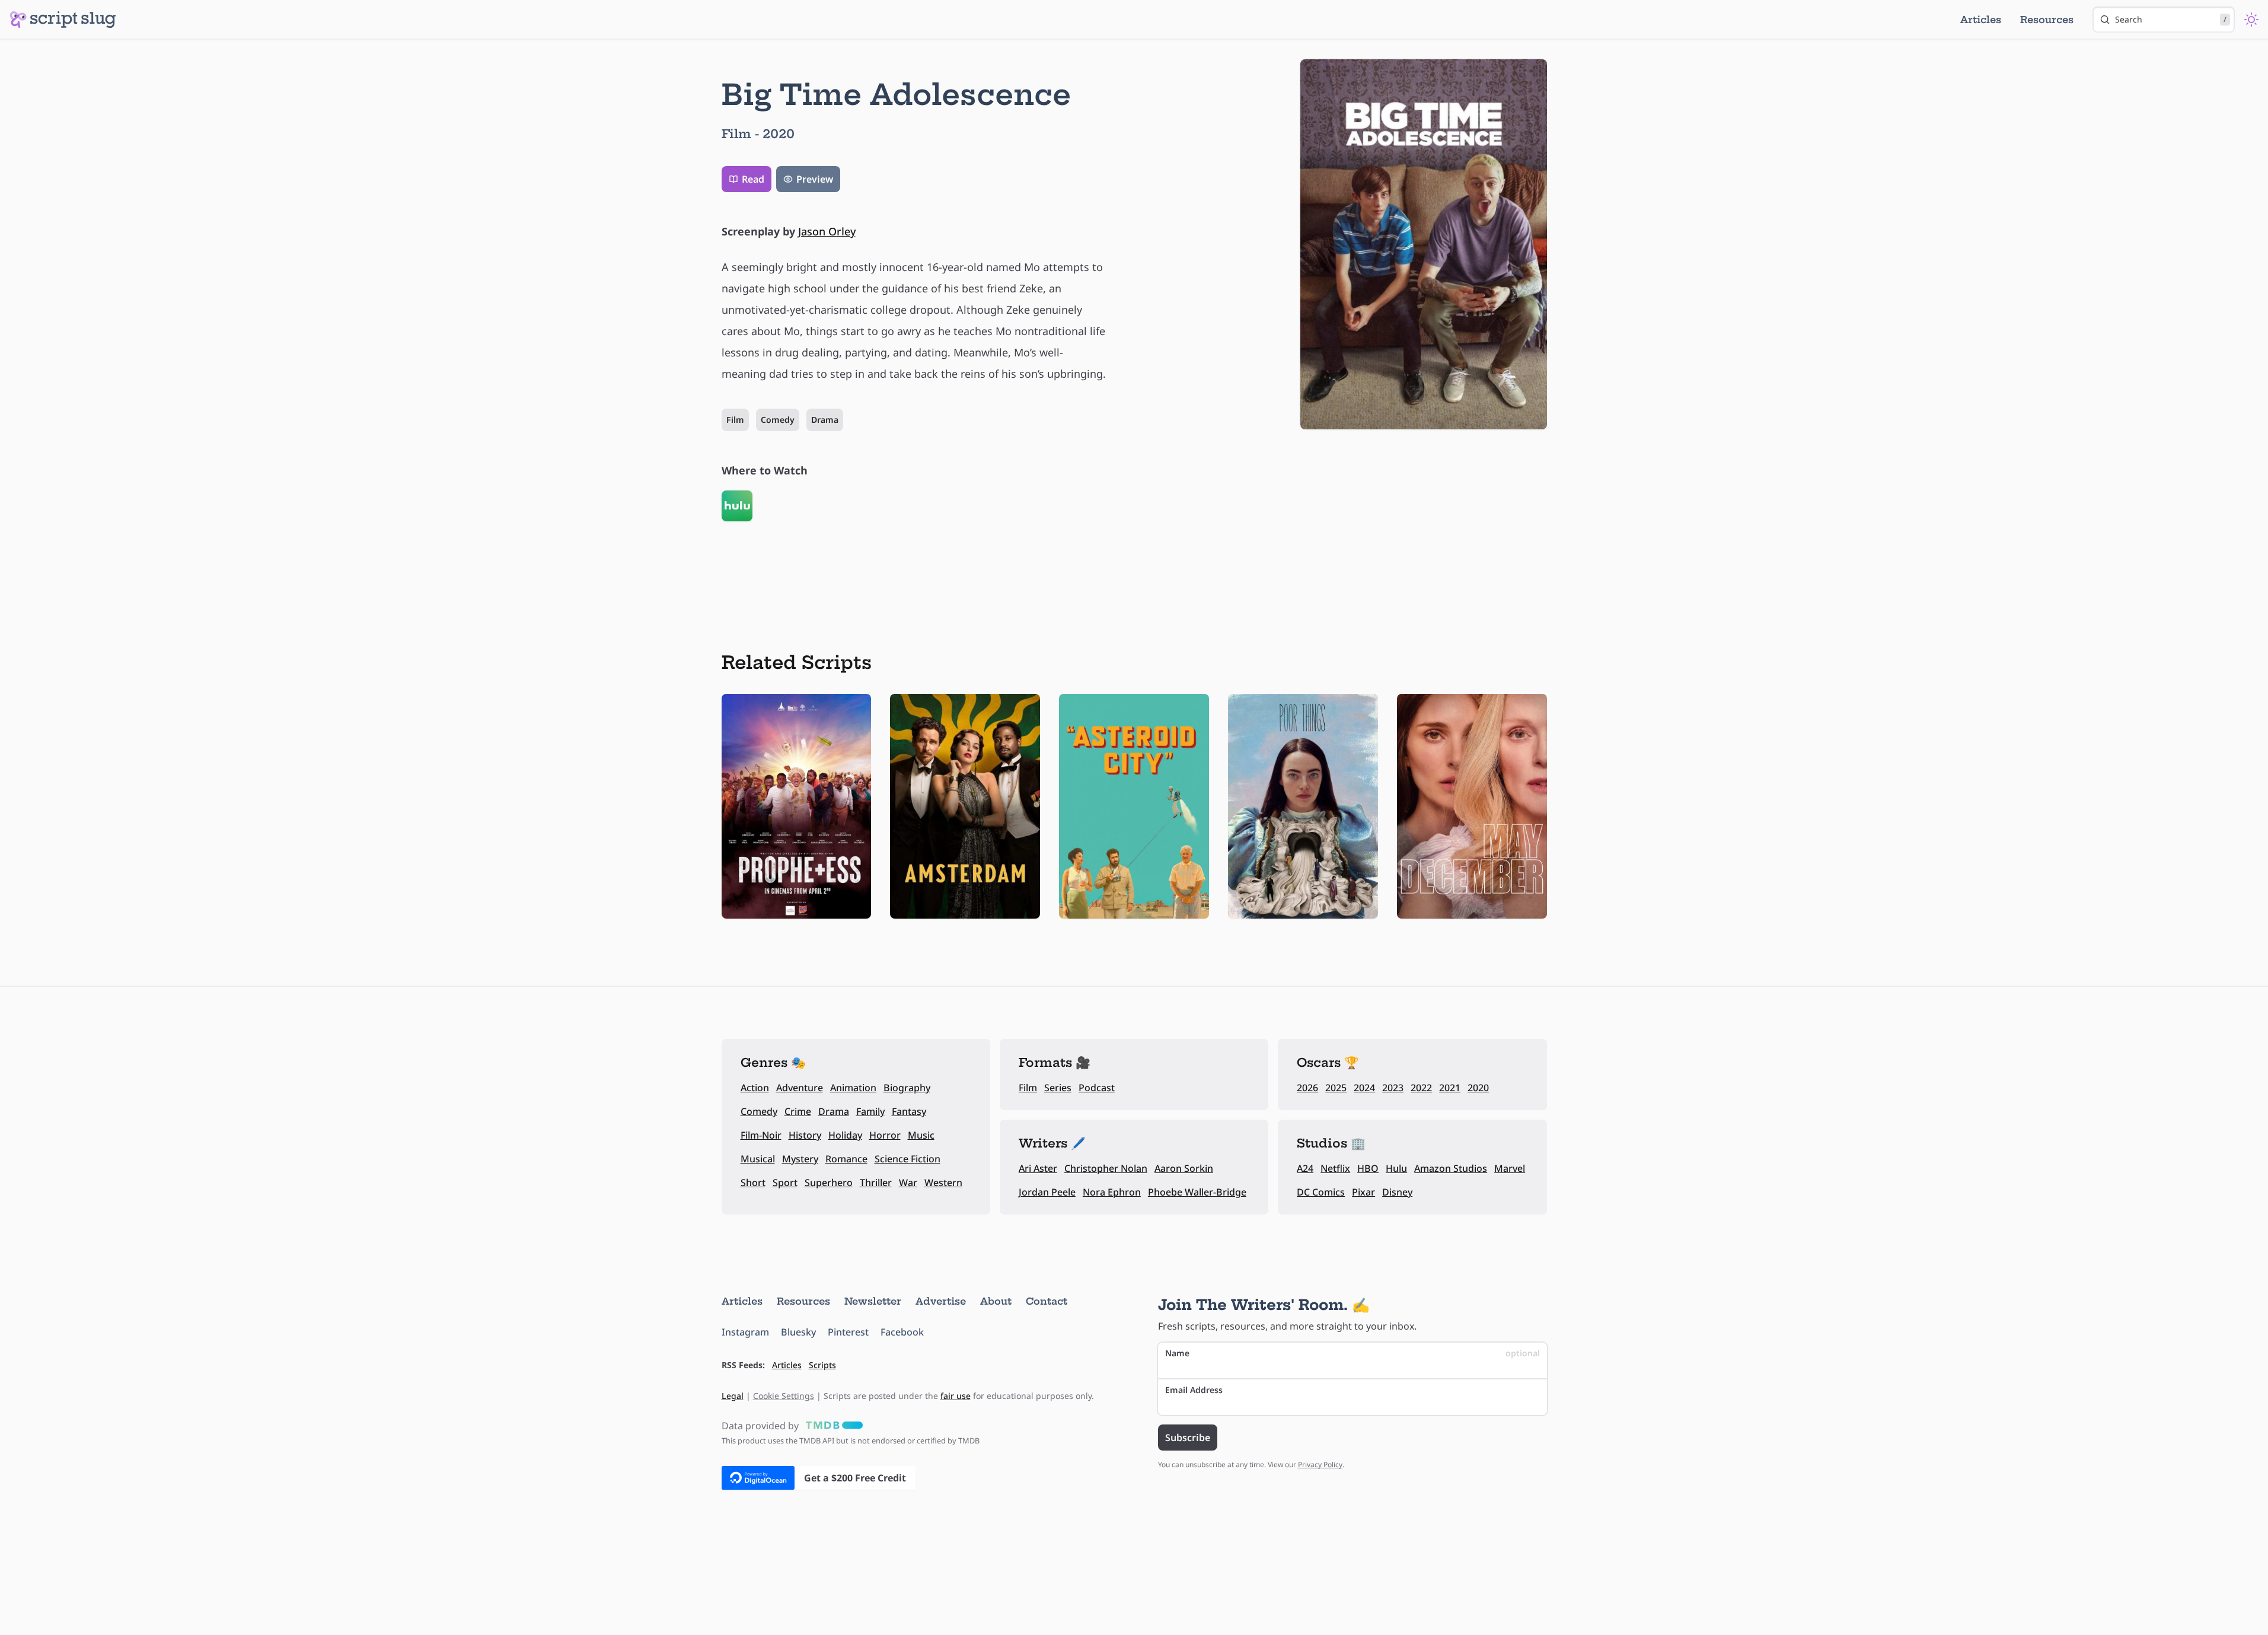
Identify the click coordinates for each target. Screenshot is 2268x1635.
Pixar (1363, 1192)
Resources (2047, 20)
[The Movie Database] (832, 1426)
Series (1058, 1088)
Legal (733, 1396)
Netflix (1335, 1168)
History (805, 1135)
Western (943, 1183)
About (996, 1301)
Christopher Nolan (1106, 1168)
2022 (1421, 1088)
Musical (758, 1159)
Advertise (941, 1301)
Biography (907, 1088)
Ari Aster (1038, 1168)
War (908, 1183)
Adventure (800, 1088)
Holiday (845, 1135)
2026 (1307, 1088)
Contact (1047, 1301)
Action (755, 1088)
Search (2171, 19)
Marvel (1510, 1168)
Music (921, 1135)
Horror (885, 1135)
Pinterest (848, 1332)
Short (753, 1183)
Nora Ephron (1112, 1192)
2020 (1478, 1088)
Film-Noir (761, 1135)
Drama (825, 420)
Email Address (1194, 1390)
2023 (1393, 1088)
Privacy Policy (1320, 1465)
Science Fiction (907, 1159)
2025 (1336, 1088)
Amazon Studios (1451, 1168)
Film (735, 420)
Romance (846, 1159)
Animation (853, 1088)
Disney (1397, 1192)
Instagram (745, 1332)
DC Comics (1321, 1192)
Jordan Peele (1047, 1192)
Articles (1981, 20)
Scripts (822, 1365)
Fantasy (909, 1111)
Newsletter (873, 1301)
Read (753, 179)
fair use (956, 1396)
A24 (1305, 1168)
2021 (1450, 1088)
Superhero (829, 1183)
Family (870, 1111)
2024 (1364, 1088)
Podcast (1097, 1088)
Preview (815, 179)
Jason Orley (827, 231)
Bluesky (798, 1332)
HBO (1368, 1168)
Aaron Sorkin (1184, 1168)
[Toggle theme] (2251, 20)
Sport (785, 1183)
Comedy (778, 420)
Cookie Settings (784, 1396)
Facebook (902, 1332)
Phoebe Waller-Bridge (1197, 1192)
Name (1352, 1353)
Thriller (876, 1183)
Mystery (800, 1159)
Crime (798, 1111)
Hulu (1396, 1168)
